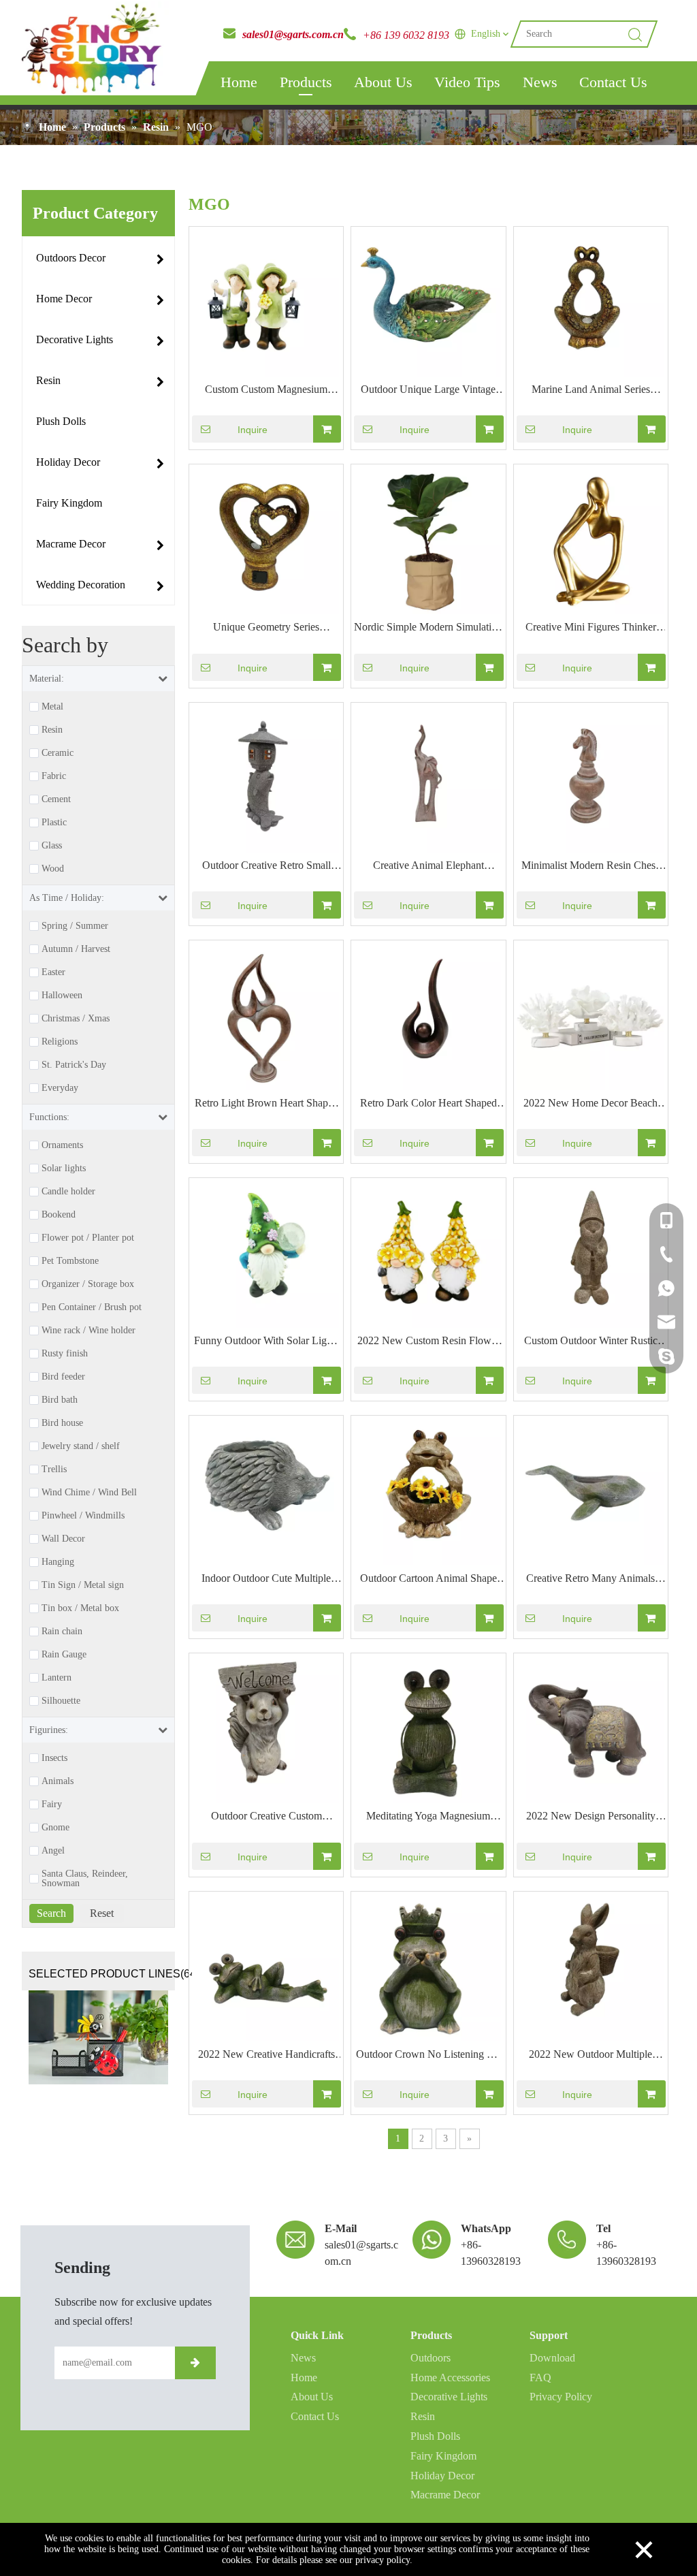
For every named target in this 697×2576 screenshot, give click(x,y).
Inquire (253, 430)
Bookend (59, 1215)
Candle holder (68, 1192)
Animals (58, 1781)
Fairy (52, 1804)
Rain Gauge (64, 1655)
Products (306, 82)
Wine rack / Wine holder (88, 1331)
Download (552, 2358)
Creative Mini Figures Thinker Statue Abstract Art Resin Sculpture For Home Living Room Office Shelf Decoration (591, 629)
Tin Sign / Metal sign (83, 1585)
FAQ (540, 2378)
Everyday (60, 1088)
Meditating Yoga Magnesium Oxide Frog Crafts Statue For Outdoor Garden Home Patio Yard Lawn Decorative (428, 1817)
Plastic (54, 823)
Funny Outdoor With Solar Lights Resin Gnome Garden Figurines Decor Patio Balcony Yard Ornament (266, 1342)
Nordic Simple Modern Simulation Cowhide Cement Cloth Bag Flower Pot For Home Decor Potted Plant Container (428, 629)
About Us (383, 82)
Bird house (62, 1423)
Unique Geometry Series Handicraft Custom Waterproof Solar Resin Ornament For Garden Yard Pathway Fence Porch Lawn (266, 629)
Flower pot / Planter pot (88, 1238)
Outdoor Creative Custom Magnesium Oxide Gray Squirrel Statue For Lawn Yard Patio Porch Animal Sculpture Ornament (266, 1817)
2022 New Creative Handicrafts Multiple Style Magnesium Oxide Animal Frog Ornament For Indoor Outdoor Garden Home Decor (266, 2056)
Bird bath (60, 1400)
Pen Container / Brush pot (92, 1307)
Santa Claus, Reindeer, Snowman (85, 1879)
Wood (53, 869)
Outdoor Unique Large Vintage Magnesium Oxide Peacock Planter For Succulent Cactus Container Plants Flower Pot (428, 391)
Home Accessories (450, 2378)
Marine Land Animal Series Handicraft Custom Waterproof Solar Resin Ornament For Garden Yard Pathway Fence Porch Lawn (590, 391)
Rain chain (62, 1632)
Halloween (62, 996)
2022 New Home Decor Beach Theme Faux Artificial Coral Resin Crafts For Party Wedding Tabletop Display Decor (591, 1104)
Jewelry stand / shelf (81, 1446)
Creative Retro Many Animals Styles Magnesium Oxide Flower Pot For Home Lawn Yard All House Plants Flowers (591, 1580)
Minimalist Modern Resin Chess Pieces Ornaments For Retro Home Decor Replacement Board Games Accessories (590, 867)
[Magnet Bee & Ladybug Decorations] (98, 2037)
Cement (56, 799)
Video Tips (467, 82)
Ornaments (62, 1145)
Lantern (56, 1678)
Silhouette (61, 1701)
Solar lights (64, 1168)
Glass (52, 846)
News (540, 82)
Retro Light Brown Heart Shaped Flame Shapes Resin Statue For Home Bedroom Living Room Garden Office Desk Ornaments (266, 1104)
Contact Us (613, 82)
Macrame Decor (445, 2495)
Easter (53, 972)
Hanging (58, 1562)
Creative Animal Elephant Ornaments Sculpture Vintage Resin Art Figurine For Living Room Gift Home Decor (428, 867)
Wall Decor (63, 1539)
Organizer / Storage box (88, 1284)
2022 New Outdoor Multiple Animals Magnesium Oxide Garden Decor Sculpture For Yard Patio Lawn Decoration (590, 2056)
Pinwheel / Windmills (83, 1516)
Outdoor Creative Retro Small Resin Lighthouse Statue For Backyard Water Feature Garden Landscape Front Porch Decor (266, 867)
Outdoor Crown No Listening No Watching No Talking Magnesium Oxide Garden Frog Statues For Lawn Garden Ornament (428, 2056)
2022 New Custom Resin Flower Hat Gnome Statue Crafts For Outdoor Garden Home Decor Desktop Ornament (428, 1342)
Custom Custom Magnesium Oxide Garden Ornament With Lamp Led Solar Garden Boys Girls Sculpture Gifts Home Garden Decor (266, 391)
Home (239, 82)
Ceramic (58, 753)
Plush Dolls (435, 2436)
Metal (52, 707)
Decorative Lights (449, 2397)
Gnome (55, 1828)
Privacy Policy (561, 2397)
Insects (54, 1758)
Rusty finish (65, 1354)
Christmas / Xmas (76, 1019)
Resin (52, 730)
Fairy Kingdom (443, 2456)
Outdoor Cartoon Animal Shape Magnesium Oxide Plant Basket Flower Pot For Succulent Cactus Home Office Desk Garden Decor (428, 1580)
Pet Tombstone (70, 1261)
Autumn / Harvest (76, 949)
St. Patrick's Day (74, 1065)
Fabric (54, 776)
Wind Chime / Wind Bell (89, 1493)
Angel (53, 1851)
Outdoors (431, 2358)
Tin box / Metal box (80, 1608)
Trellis (54, 1469)
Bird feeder (63, 1377)
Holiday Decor (442, 2476)
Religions (60, 1042)
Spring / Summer (75, 926)
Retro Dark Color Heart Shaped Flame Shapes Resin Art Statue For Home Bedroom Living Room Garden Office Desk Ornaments (428, 1104)
